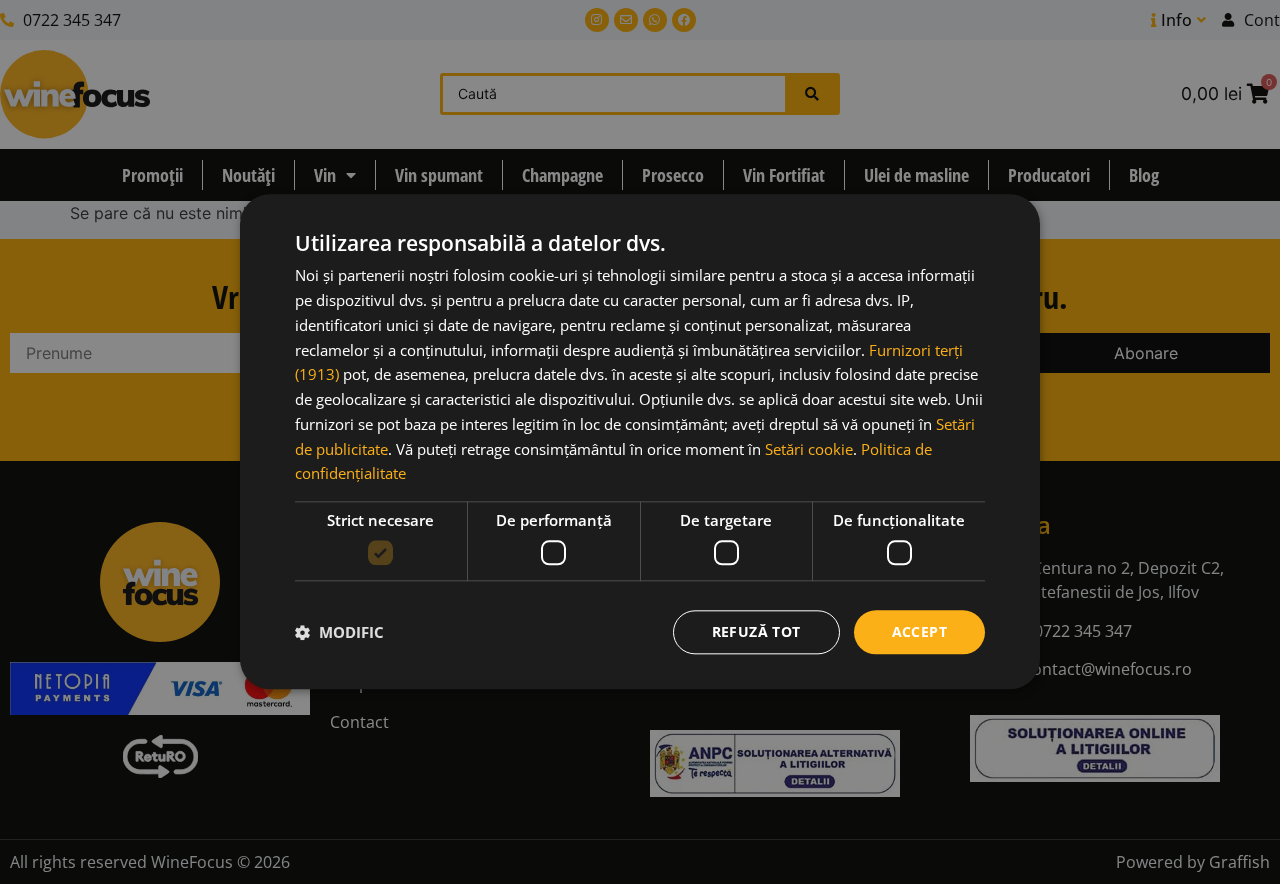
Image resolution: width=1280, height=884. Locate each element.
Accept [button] (919, 631)
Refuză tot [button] (756, 631)
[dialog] (640, 441)
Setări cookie (809, 449)
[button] (339, 632)
